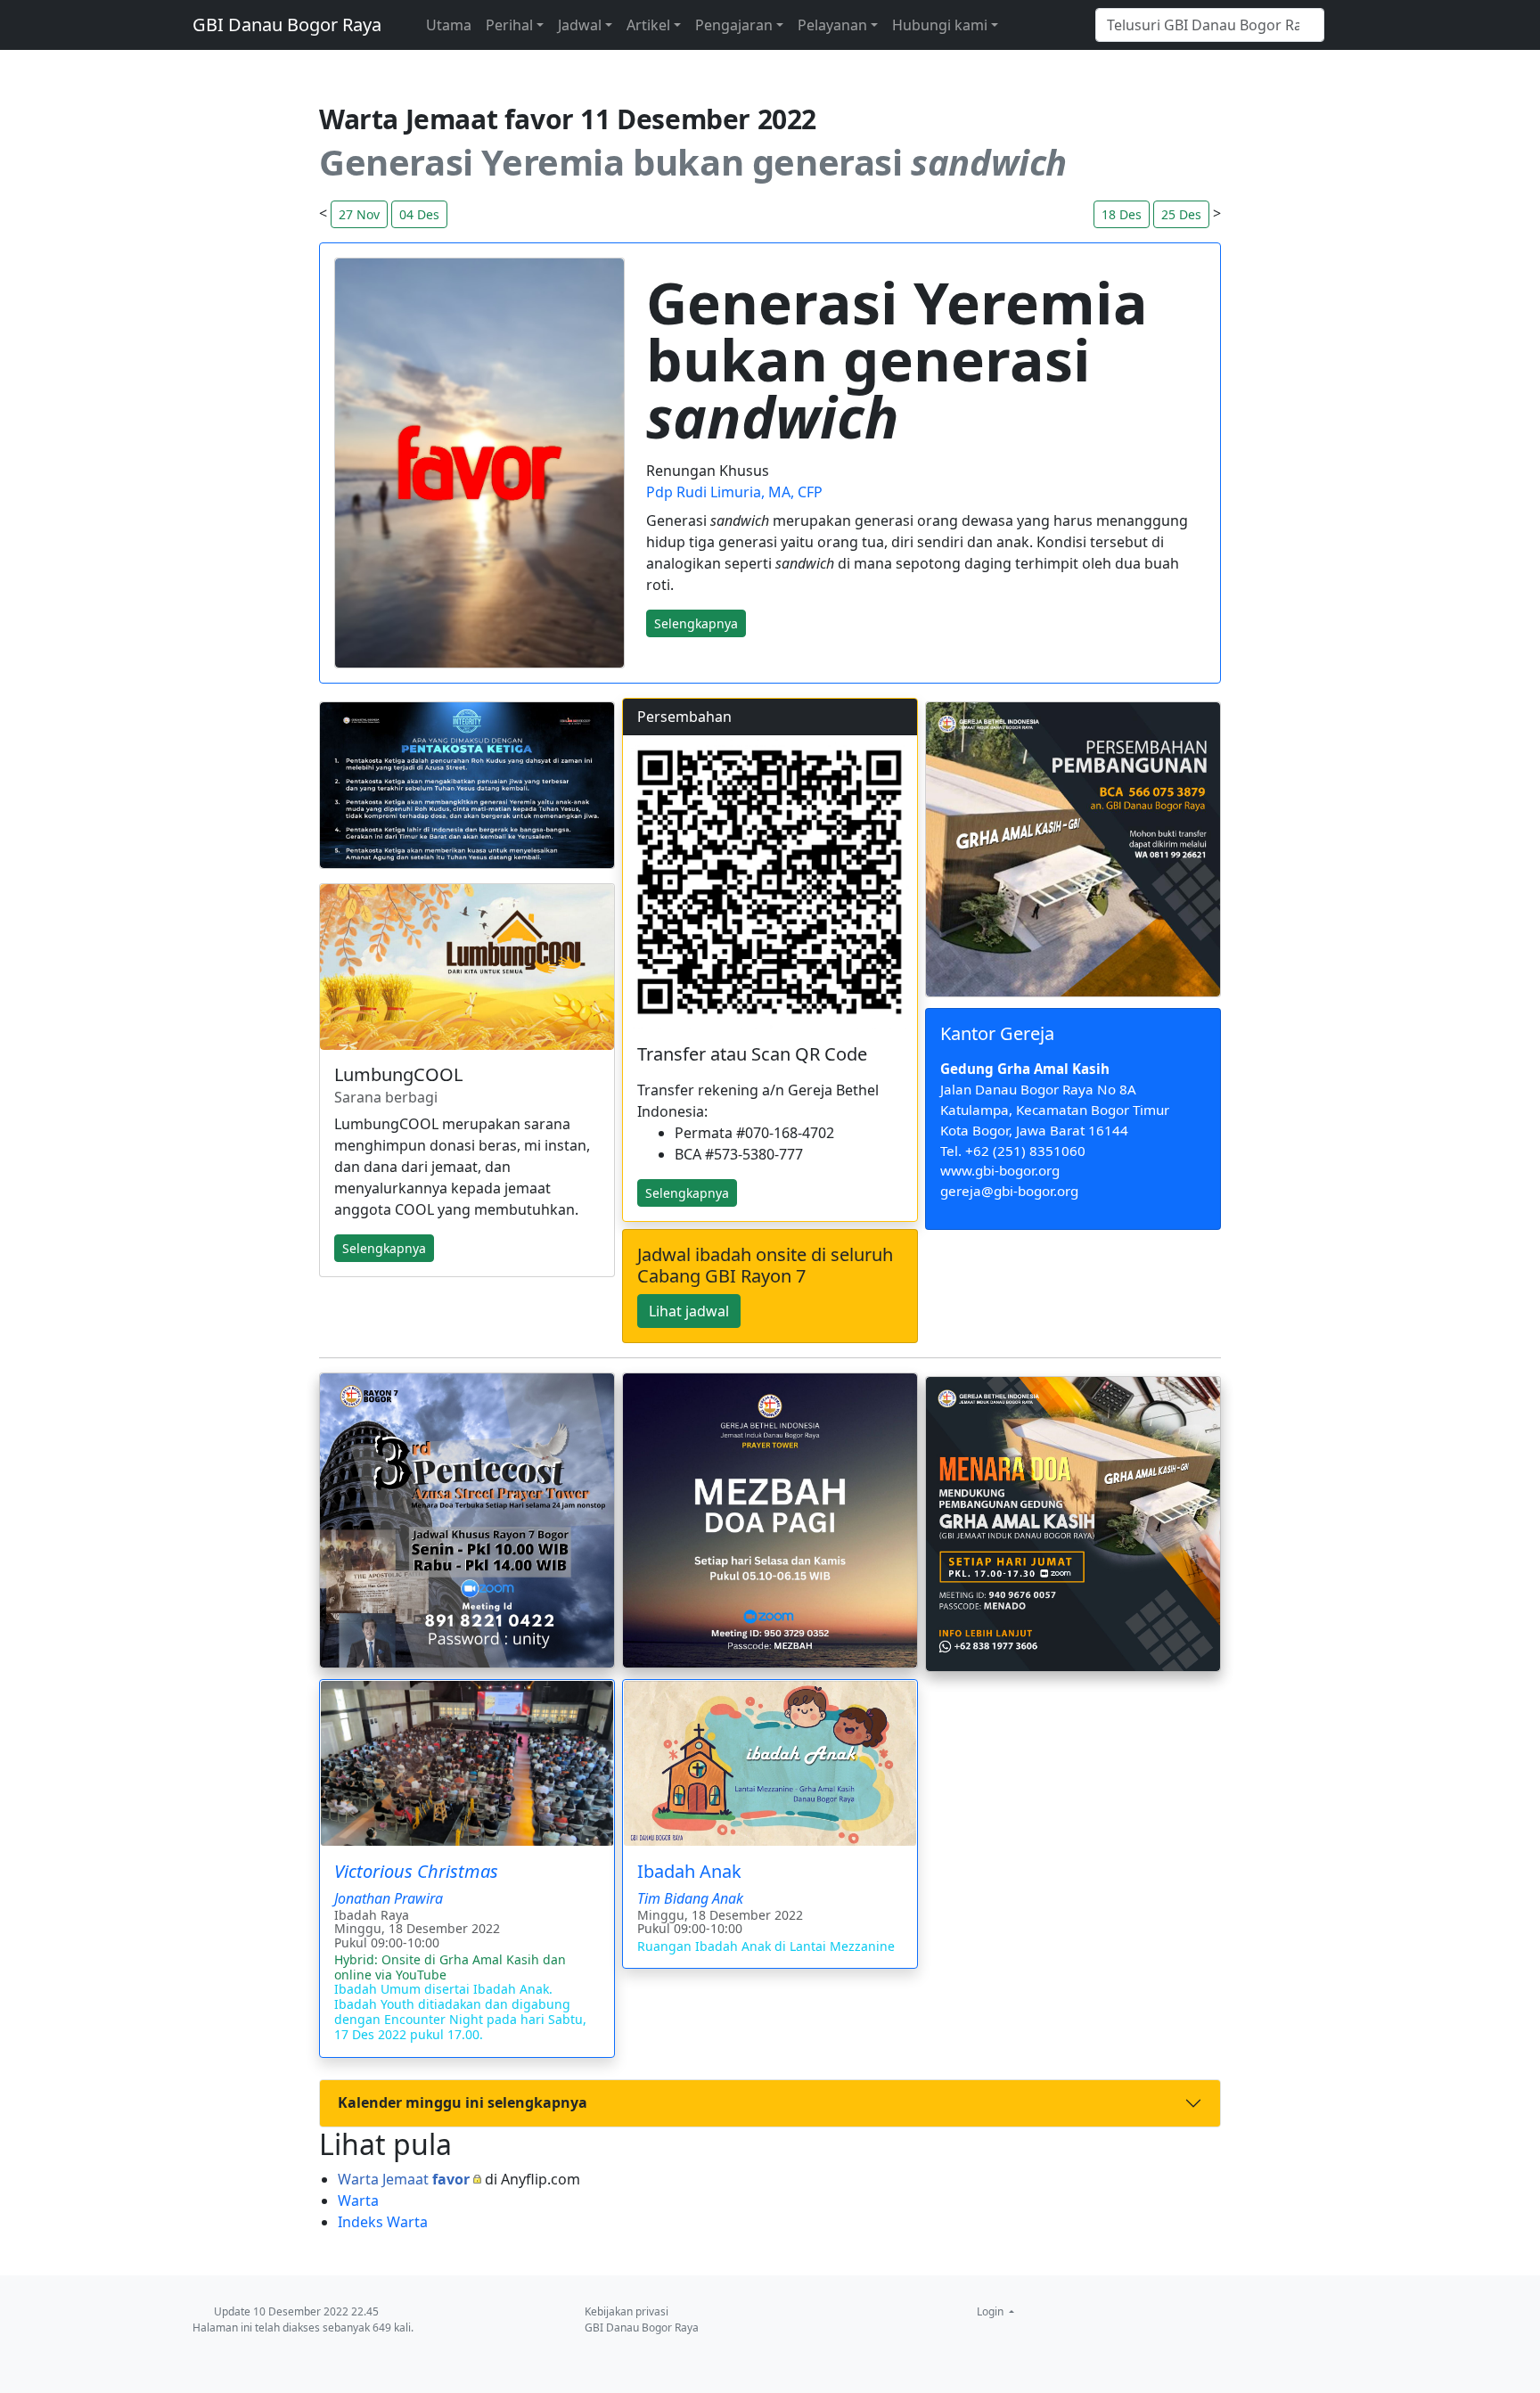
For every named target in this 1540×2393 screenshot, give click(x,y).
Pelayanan (832, 25)
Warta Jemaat (404, 2179)
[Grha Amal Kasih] (1073, 849)
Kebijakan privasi (627, 2311)
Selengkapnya (687, 1193)
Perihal (509, 25)
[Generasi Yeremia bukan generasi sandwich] (479, 463)
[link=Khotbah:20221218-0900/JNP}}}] (467, 1763)
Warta (358, 2200)
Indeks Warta (383, 2222)
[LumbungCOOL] (467, 967)
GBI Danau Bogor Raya (287, 25)
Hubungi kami (940, 25)
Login (991, 2311)
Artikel (648, 25)
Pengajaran (734, 25)
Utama (449, 25)
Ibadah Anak (689, 1871)
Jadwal (580, 25)
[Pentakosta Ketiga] (467, 785)
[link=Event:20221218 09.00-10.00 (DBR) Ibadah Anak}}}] (770, 1763)
